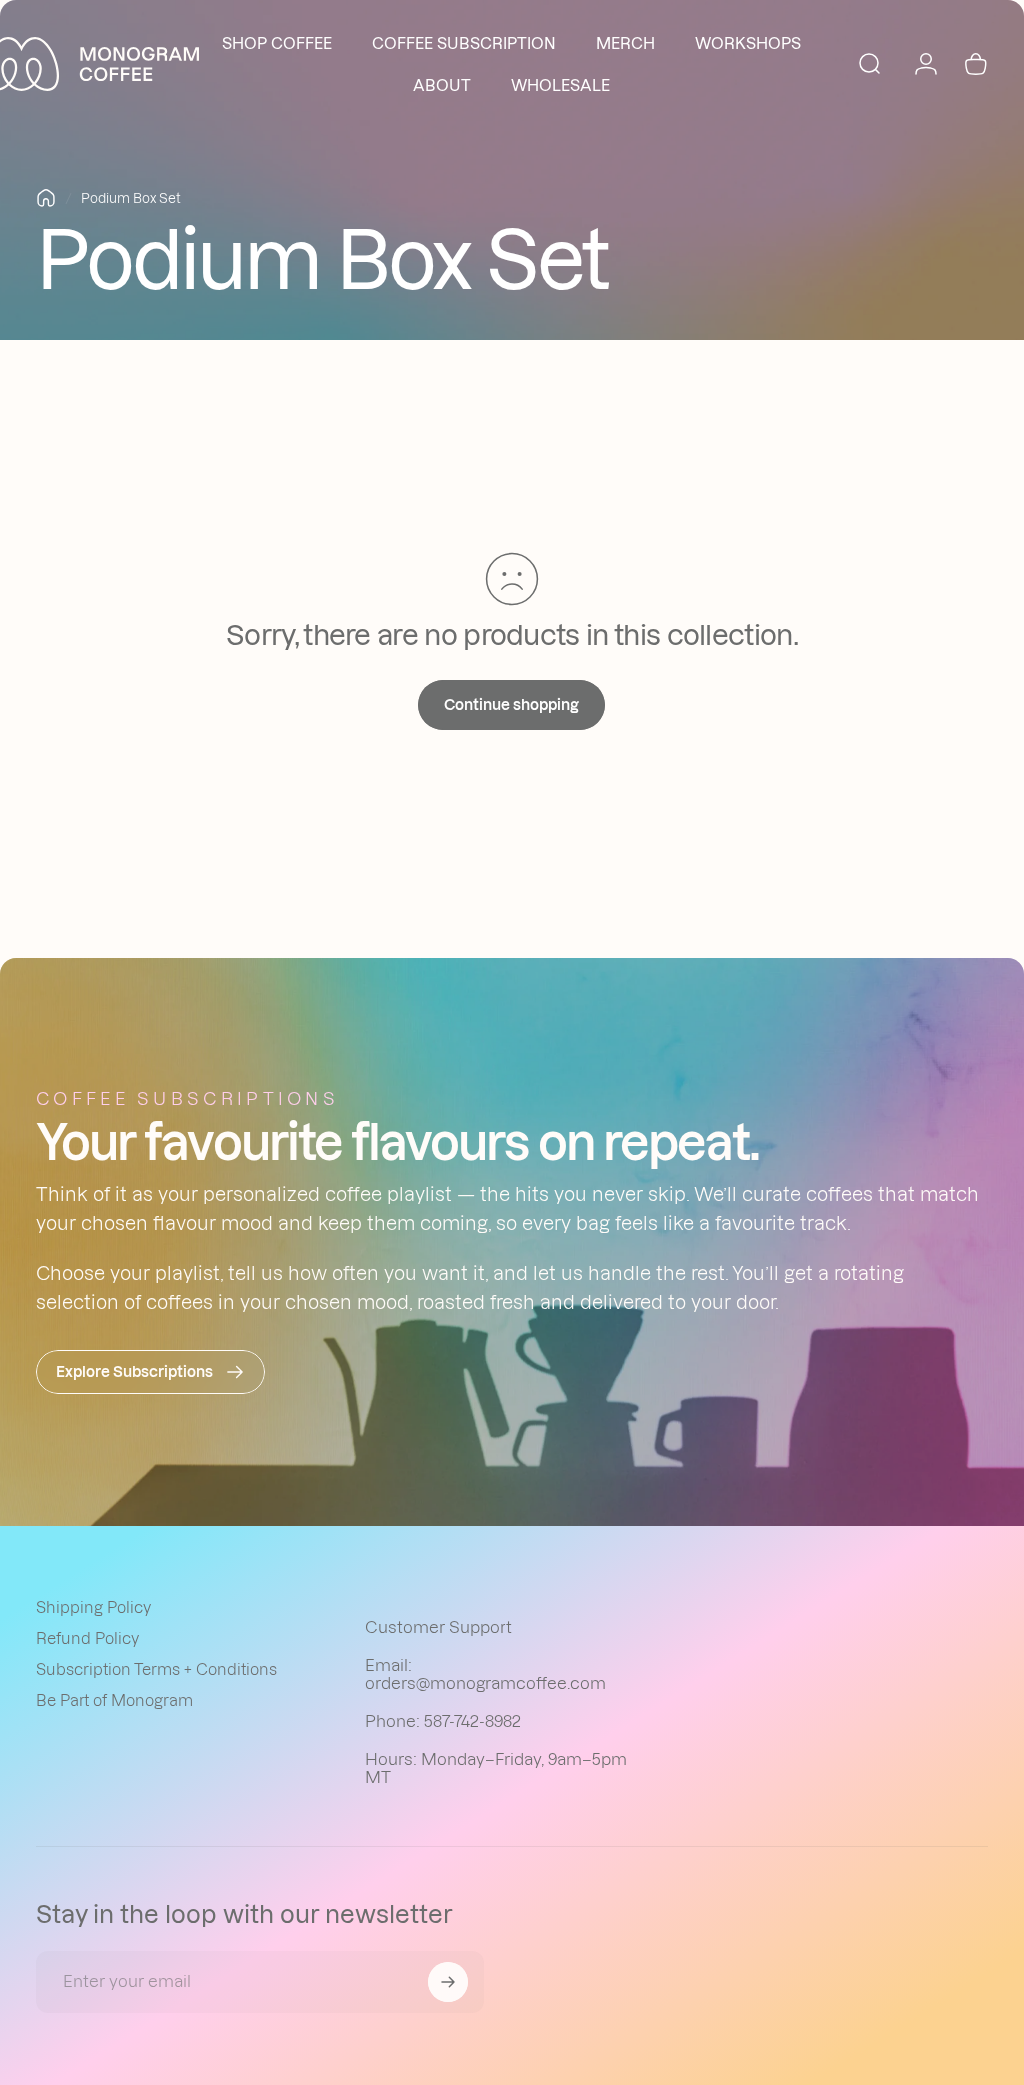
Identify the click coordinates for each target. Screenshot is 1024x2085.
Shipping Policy (93, 1607)
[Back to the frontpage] (46, 198)
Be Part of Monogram (114, 1700)
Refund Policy (87, 1638)
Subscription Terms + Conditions (156, 1669)
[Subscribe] (448, 1982)
